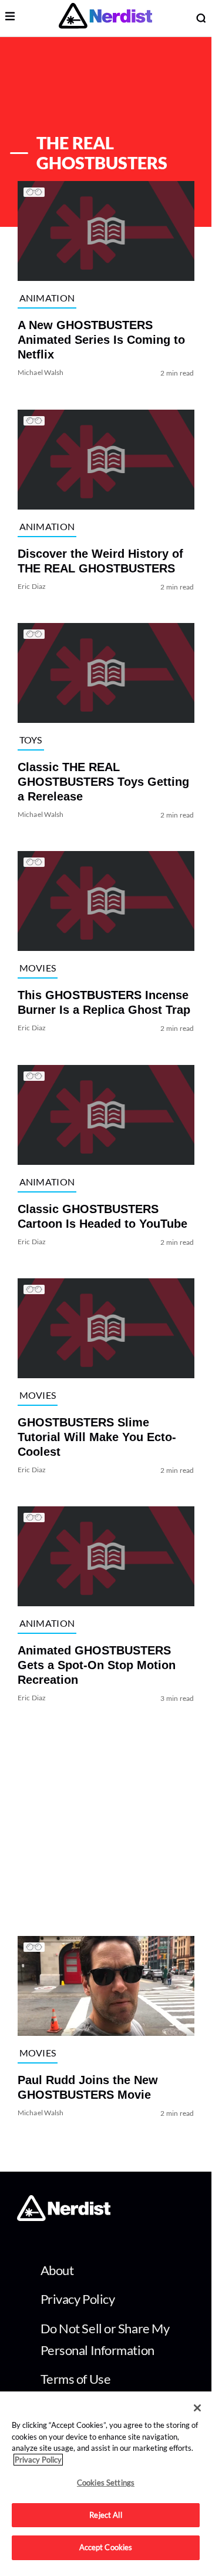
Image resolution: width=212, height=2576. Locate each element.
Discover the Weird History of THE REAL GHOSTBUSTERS (100, 561)
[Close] (197, 2408)
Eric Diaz (32, 586)
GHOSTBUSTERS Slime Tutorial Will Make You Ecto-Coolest (97, 1437)
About (57, 2270)
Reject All (105, 2515)
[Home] (64, 2218)
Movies (38, 968)
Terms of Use (76, 2379)
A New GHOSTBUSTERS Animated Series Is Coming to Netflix (101, 340)
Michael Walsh (41, 373)
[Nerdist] (105, 18)
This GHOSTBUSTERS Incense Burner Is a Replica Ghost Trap (104, 1003)
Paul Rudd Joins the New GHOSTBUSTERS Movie (88, 2087)
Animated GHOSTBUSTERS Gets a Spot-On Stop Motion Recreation (97, 1666)
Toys (31, 740)
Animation (47, 298)
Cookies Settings (106, 2483)
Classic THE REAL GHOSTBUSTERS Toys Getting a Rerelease (103, 782)
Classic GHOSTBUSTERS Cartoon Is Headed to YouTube (102, 1216)
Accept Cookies (106, 2547)
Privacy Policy (78, 2299)
